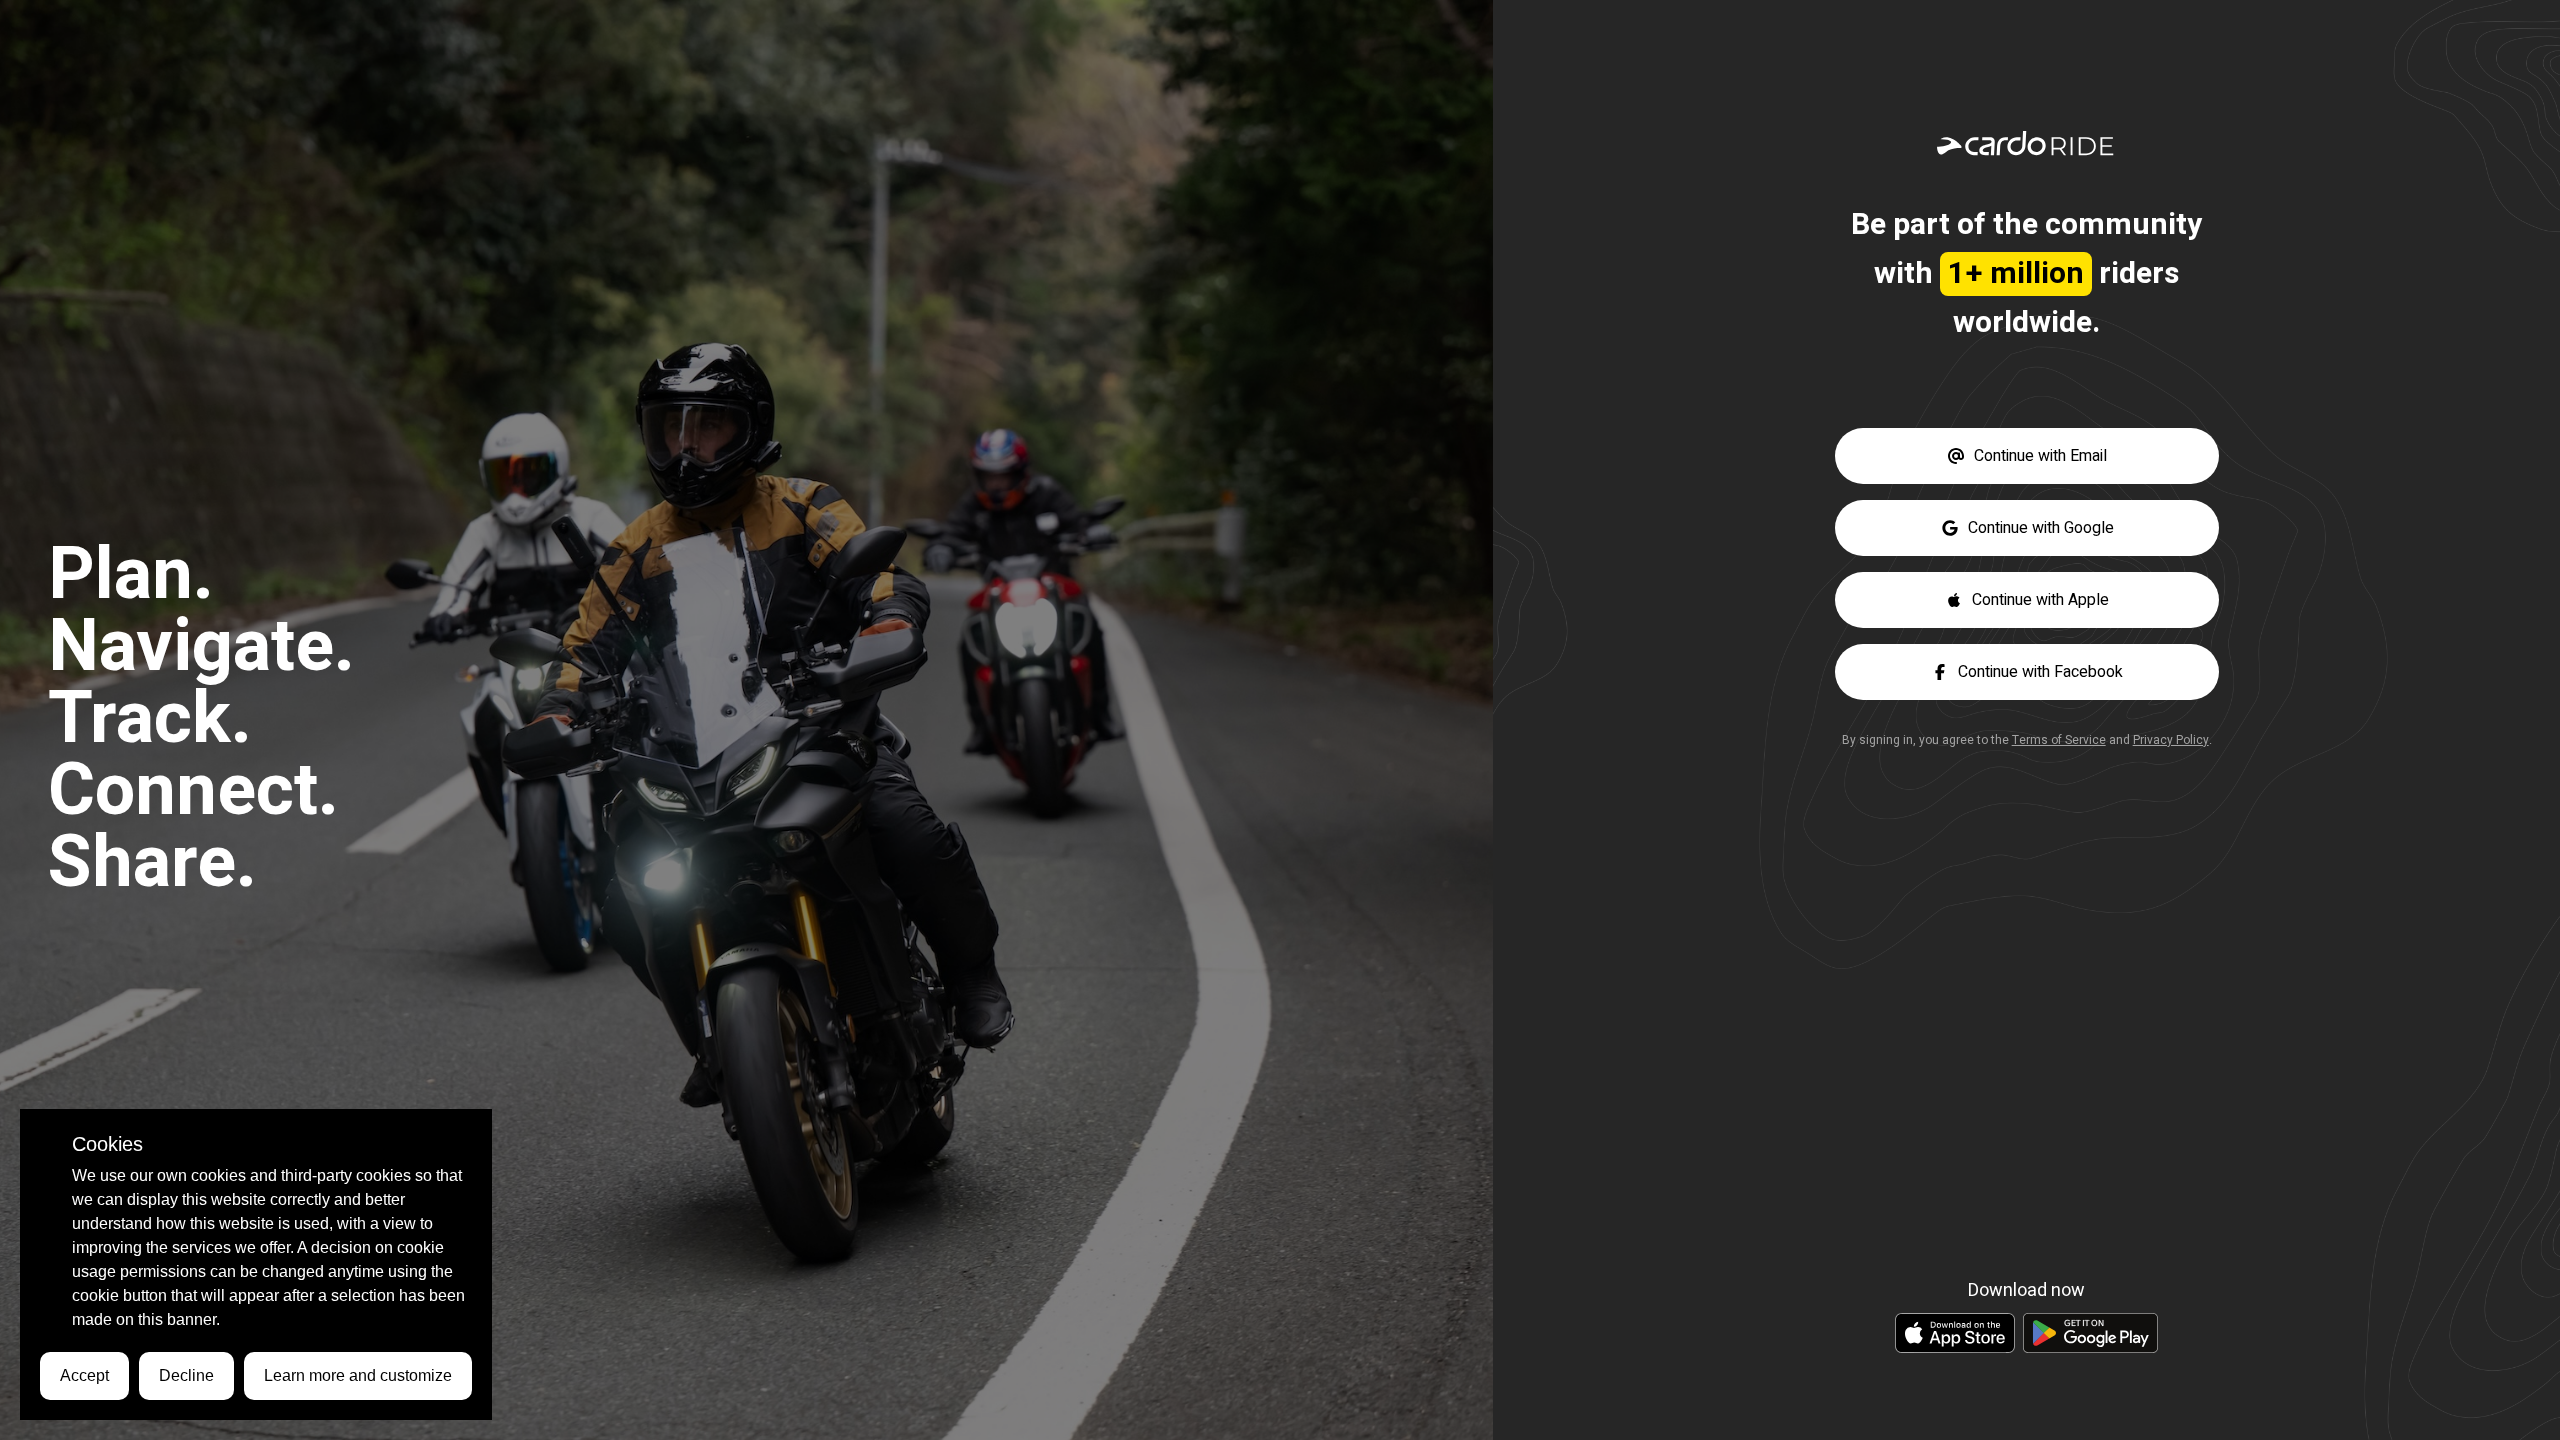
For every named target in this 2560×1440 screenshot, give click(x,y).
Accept (84, 1375)
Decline (186, 1375)
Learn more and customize (358, 1375)
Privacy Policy (2171, 740)
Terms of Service (2059, 740)
